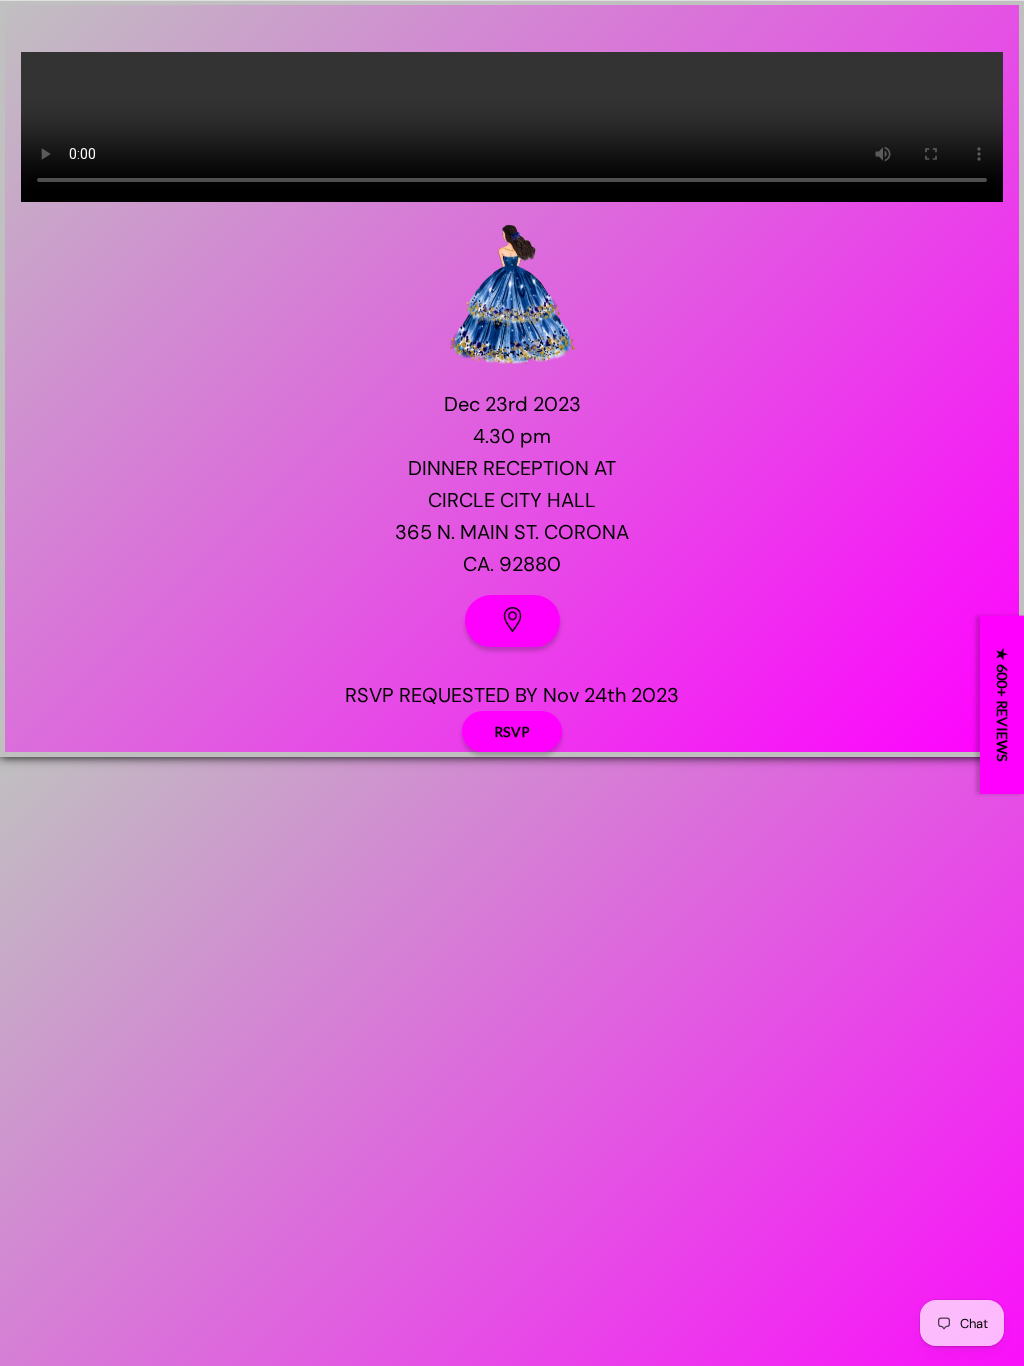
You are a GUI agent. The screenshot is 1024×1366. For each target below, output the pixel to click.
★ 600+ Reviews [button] (1002, 705)
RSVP (512, 731)
